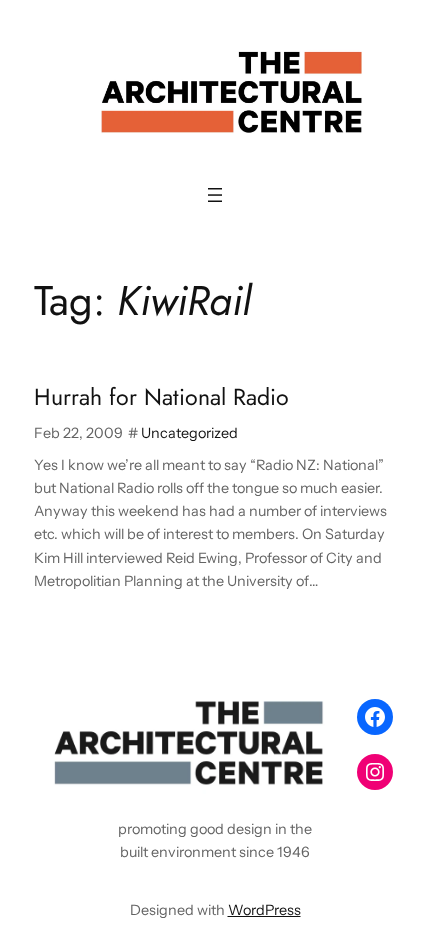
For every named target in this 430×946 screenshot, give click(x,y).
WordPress (264, 910)
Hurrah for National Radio (161, 398)
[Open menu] (215, 195)
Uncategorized (189, 433)
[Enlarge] (311, 717)
